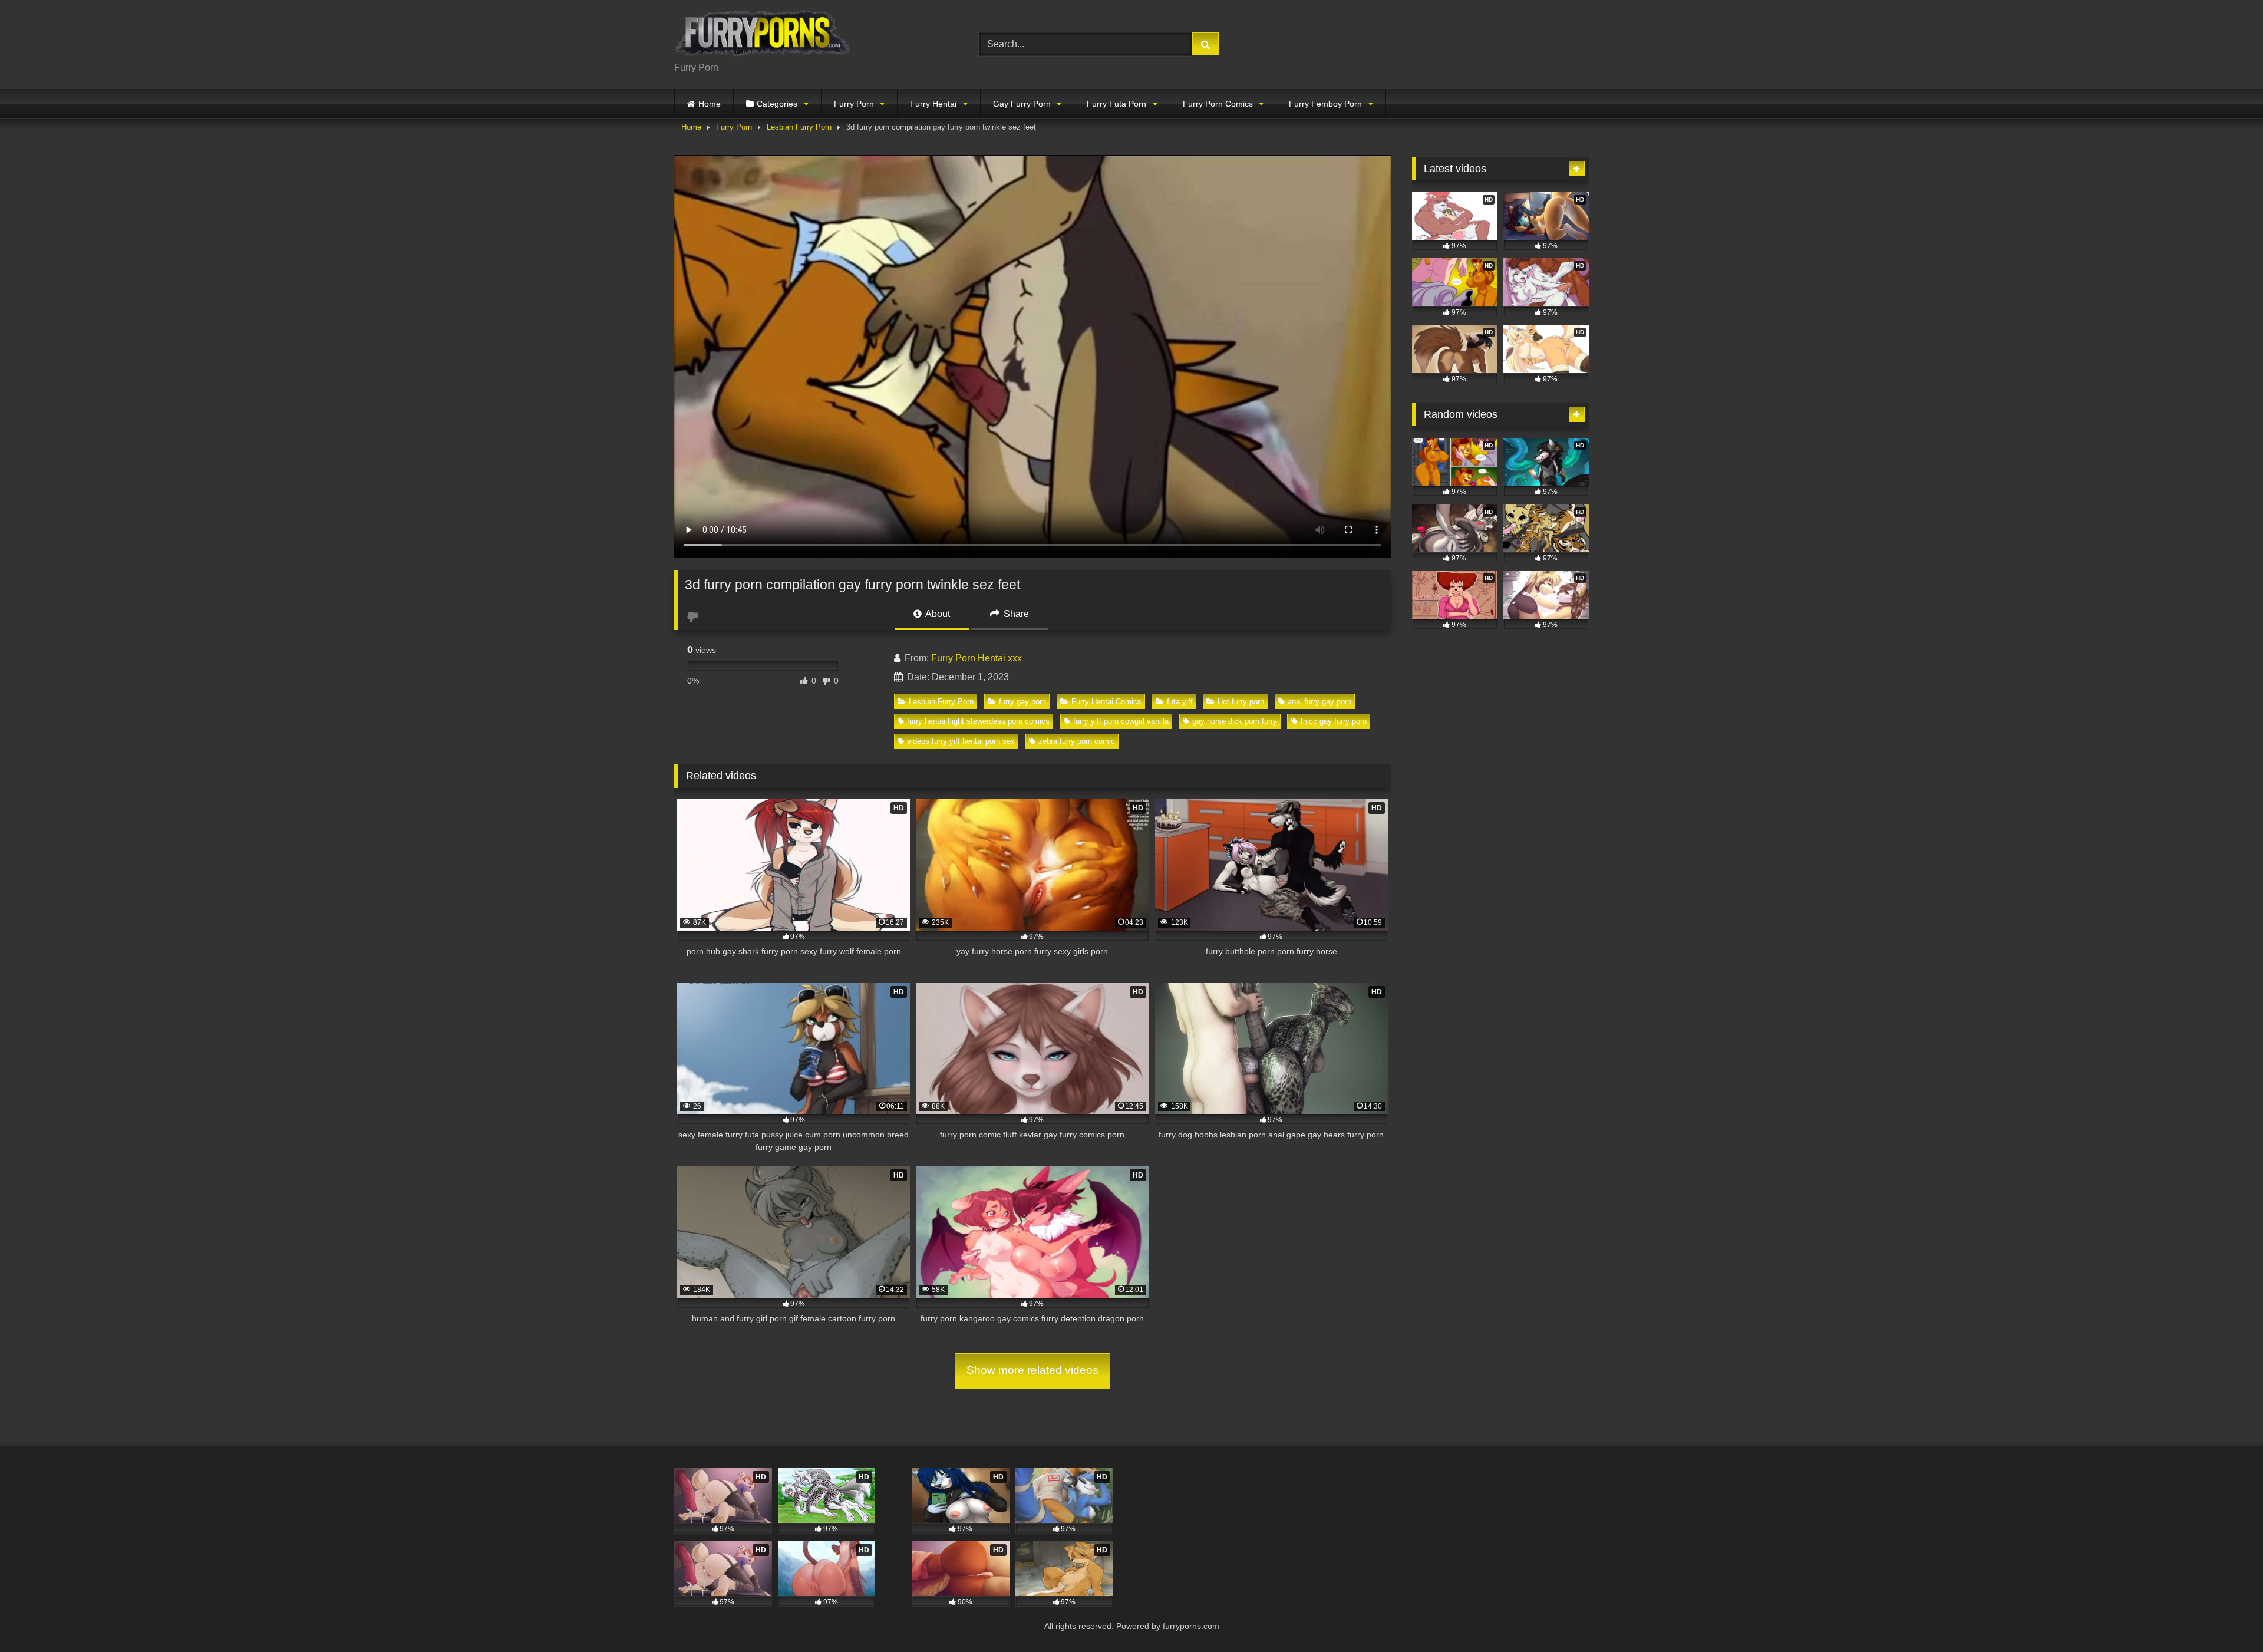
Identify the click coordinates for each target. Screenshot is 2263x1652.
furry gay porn (1022, 702)
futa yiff (1180, 702)
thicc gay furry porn (1334, 721)
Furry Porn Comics (1218, 104)
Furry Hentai (933, 104)
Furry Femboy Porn (1325, 104)
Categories (777, 104)
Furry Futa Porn (1116, 104)
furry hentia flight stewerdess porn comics (978, 721)
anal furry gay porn (1319, 702)
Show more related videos (1032, 1370)
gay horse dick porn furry (1235, 721)
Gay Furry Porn (1022, 104)
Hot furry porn (1241, 702)
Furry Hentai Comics (1106, 702)
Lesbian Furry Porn (799, 127)
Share (1015, 614)
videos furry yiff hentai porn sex (961, 741)
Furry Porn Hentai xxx (977, 658)
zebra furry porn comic (1077, 741)
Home (710, 104)
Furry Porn (854, 104)
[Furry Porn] (763, 35)
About (937, 614)
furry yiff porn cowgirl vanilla (1121, 721)
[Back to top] (2226, 1617)
